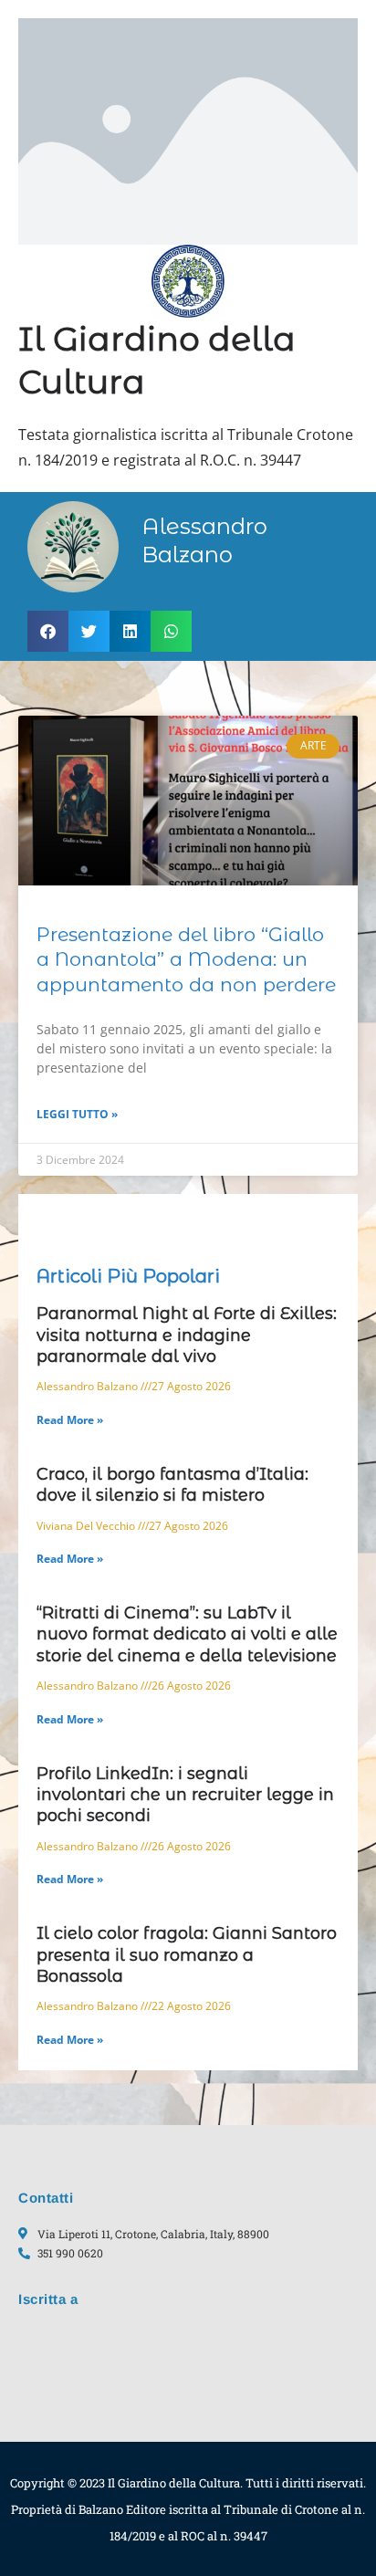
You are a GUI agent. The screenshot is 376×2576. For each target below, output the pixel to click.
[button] (48, 631)
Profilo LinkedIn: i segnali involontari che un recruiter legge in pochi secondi (185, 1795)
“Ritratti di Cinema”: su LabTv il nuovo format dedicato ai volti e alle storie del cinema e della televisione (187, 1634)
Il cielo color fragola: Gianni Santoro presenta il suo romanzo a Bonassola (187, 1955)
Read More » (70, 1420)
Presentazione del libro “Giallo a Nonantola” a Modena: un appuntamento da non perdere (186, 959)
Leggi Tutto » (77, 1114)
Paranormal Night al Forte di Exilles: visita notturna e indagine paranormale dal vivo (187, 1335)
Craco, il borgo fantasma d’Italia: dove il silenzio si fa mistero (172, 1485)
